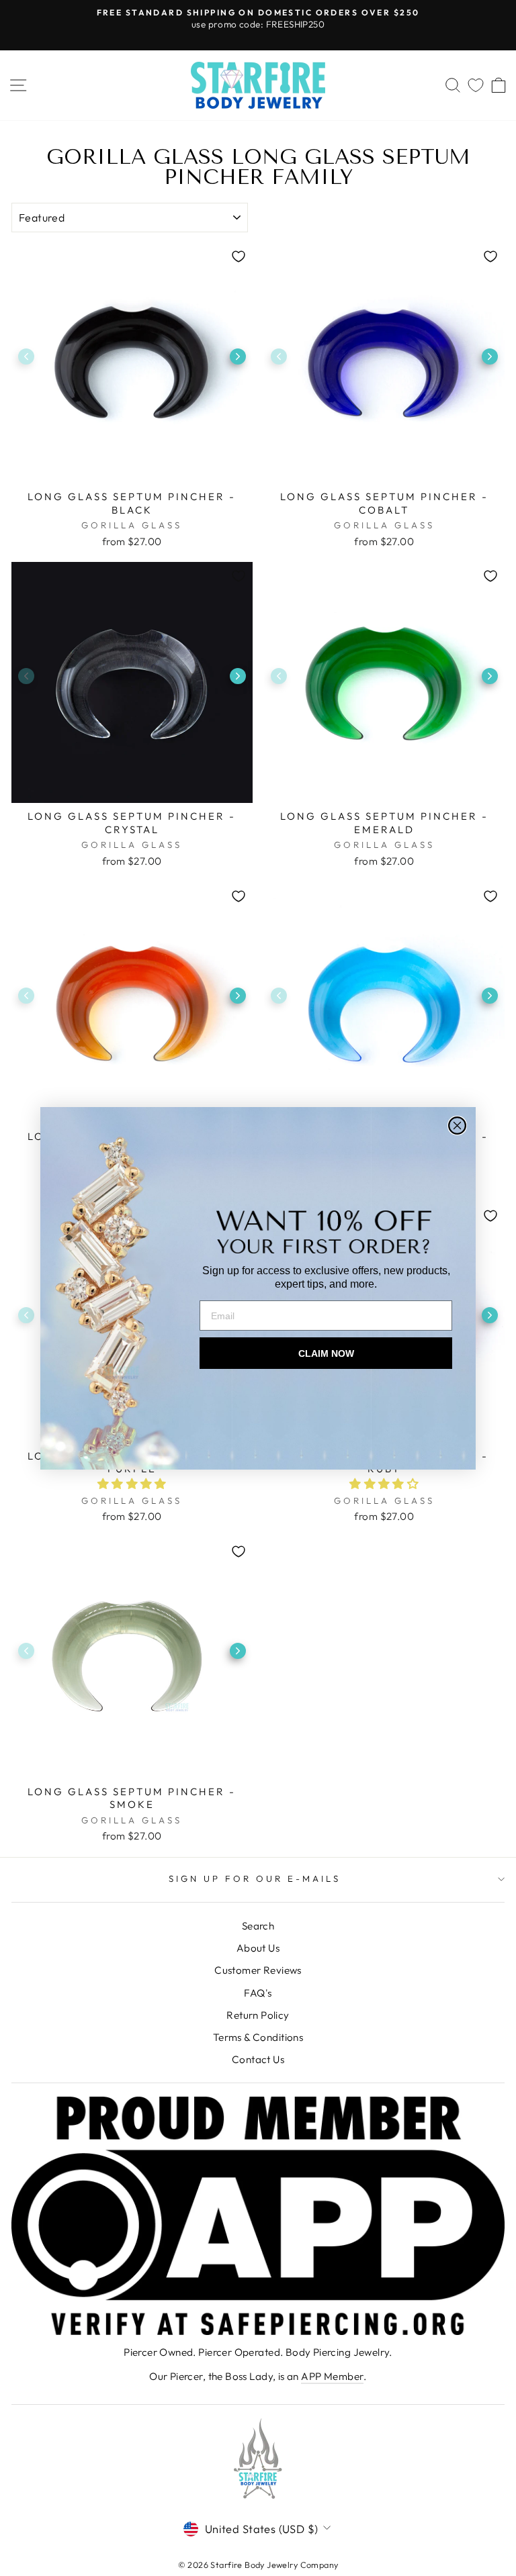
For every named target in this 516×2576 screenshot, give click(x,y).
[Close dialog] (457, 1126)
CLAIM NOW (326, 1353)
